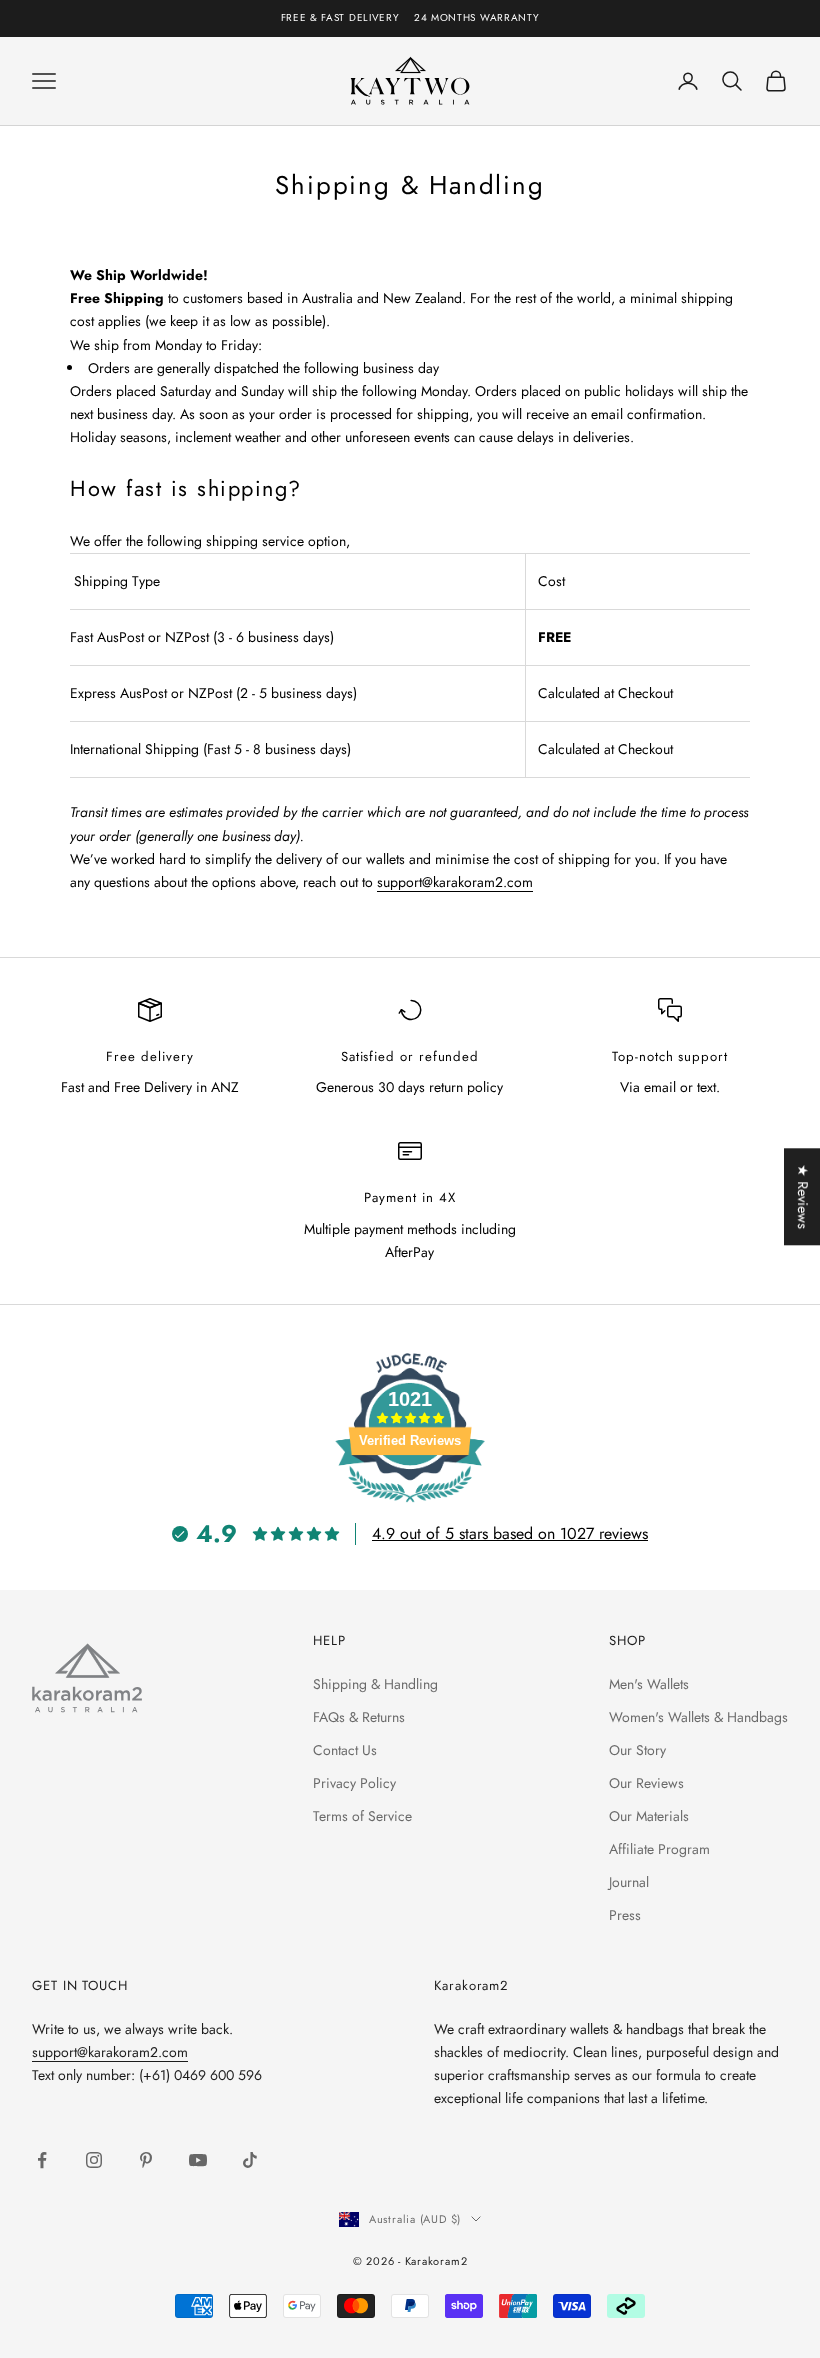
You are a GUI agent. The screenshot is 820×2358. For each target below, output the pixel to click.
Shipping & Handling (375, 1684)
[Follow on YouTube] (198, 2160)
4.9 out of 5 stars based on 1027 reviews (510, 1533)
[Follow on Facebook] (42, 2160)
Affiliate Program (659, 1849)
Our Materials (649, 1816)
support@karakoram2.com (455, 882)
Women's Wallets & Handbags (698, 1717)
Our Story (637, 1750)
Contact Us (345, 1750)
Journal (629, 1882)
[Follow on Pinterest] (146, 2160)
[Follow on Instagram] (94, 2160)
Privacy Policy (354, 1783)
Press (625, 1915)
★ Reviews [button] (803, 1196)
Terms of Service (362, 1816)
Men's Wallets (649, 1684)
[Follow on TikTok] (250, 2160)
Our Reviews (646, 1783)
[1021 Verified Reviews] (410, 1506)
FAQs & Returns (359, 1717)
